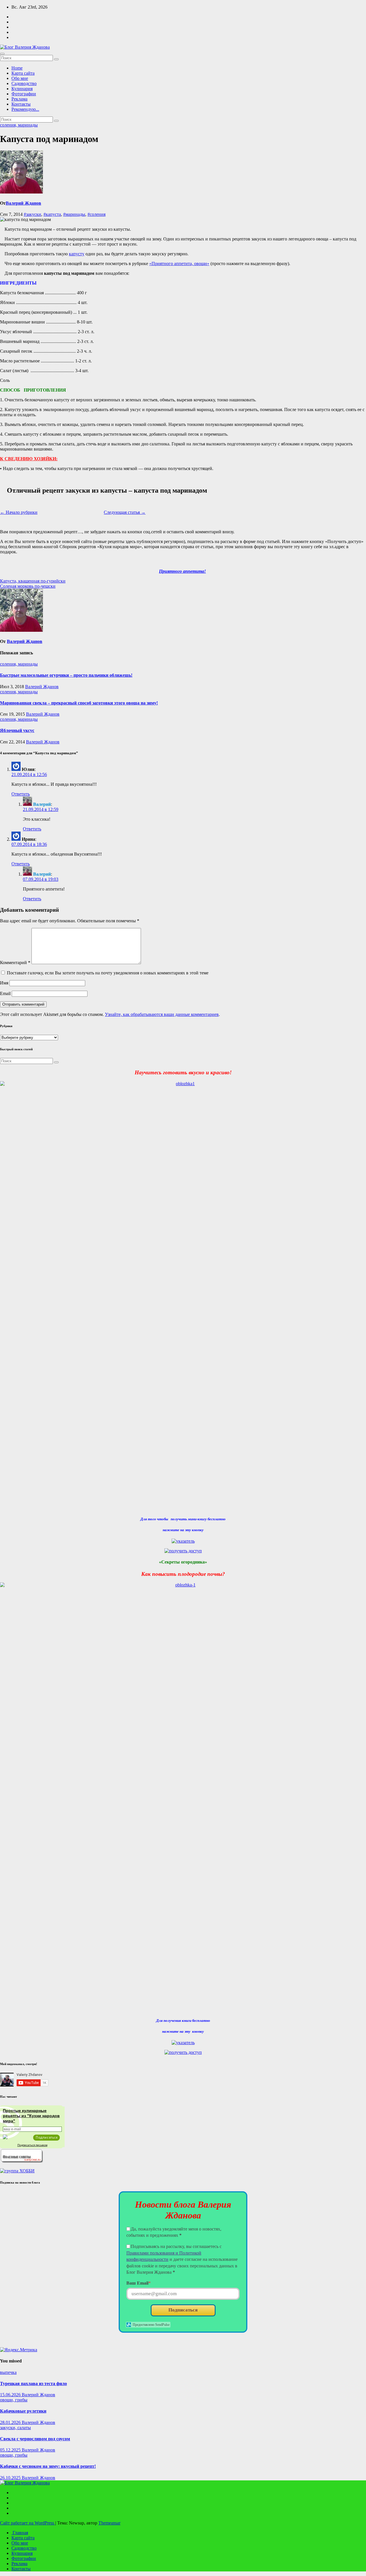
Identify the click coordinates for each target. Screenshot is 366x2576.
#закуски (32, 214)
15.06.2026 (11, 2395)
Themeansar (109, 2523)
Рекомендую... (25, 109)
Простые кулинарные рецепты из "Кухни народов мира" (31, 2116)
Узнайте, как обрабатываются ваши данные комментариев (162, 1014)
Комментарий (15, 963)
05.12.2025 (11, 2450)
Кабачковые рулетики (23, 2411)
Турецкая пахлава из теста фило (33, 2383)
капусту (77, 254)
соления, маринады (19, 125)
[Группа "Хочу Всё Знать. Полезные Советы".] (21, 2161)
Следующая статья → (125, 512)
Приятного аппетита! (182, 571)
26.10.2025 (11, 2478)
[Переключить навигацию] (2, 54)
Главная (20, 2533)
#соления (97, 214)
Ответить (21, 794)
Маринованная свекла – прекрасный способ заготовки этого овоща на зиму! (79, 703)
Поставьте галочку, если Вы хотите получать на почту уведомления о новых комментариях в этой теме (108, 973)
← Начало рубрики (19, 512)
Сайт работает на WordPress (28, 2523)
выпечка (8, 2372)
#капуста (52, 214)
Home (17, 68)
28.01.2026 (11, 2422)
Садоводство (24, 83)
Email (5, 993)
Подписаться (183, 2310)
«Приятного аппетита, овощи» (179, 263)
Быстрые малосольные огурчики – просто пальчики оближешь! (66, 675)
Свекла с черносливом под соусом (35, 2439)
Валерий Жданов (23, 203)
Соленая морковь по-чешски (28, 586)
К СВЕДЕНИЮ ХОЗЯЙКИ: (29, 459)
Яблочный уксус (17, 730)
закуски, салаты (15, 2428)
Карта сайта (23, 73)
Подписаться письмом (32, 2145)
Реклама (19, 99)
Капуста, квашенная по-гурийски (33, 581)
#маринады (74, 214)
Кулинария (22, 89)
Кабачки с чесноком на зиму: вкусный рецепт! (48, 2466)
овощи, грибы (14, 2400)
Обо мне (20, 78)
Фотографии (24, 94)
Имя (4, 983)
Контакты (21, 104)
